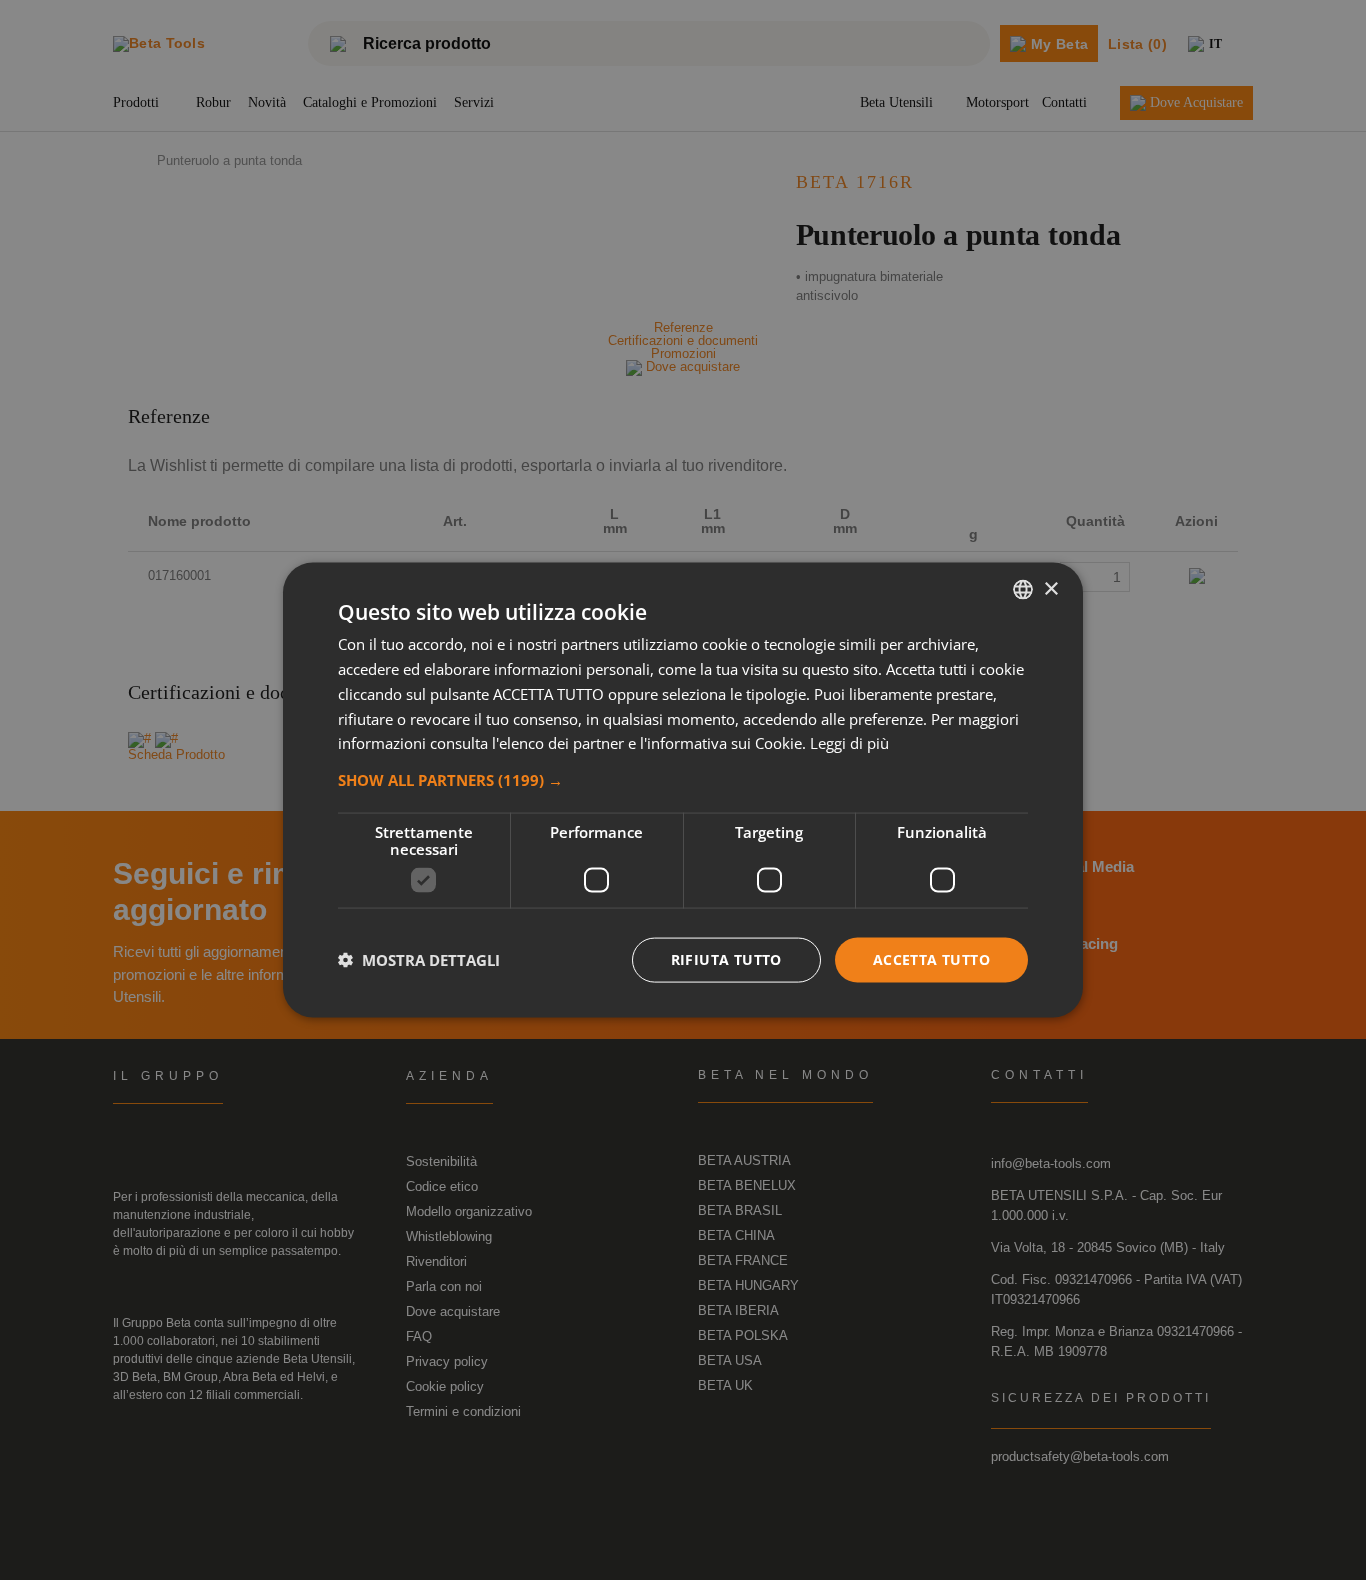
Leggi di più (849, 743)
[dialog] (683, 790)
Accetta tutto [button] (931, 959)
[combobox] (1023, 590)
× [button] (1050, 588)
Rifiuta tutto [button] (726, 959)
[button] (683, 780)
